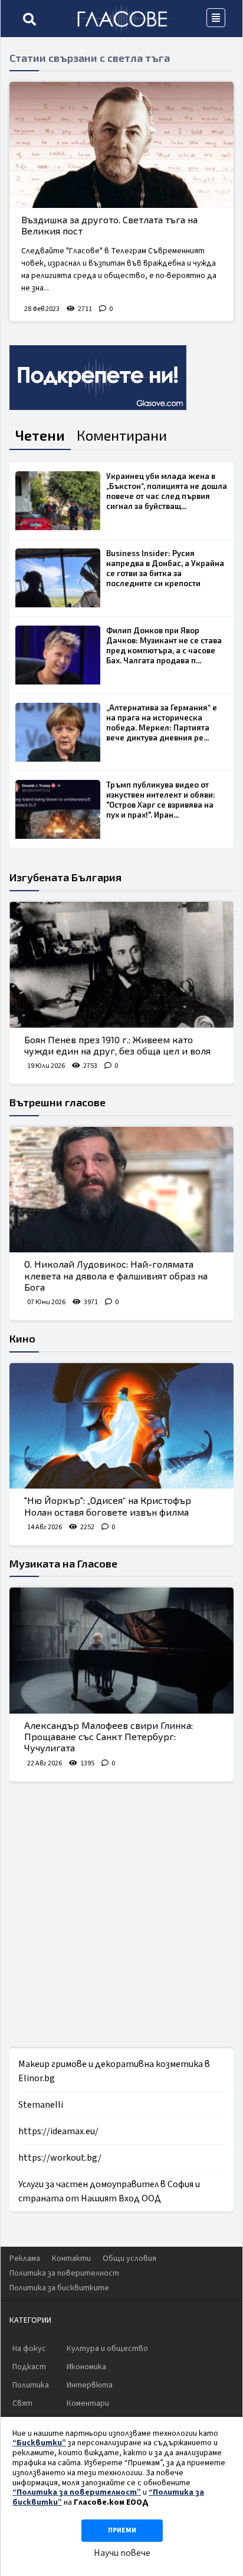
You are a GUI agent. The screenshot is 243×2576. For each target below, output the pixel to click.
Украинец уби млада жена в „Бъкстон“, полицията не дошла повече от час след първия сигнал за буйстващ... (167, 491)
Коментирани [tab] (122, 435)
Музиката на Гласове (63, 1563)
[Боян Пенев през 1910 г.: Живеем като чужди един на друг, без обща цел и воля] (121, 965)
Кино (22, 1338)
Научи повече (122, 2553)
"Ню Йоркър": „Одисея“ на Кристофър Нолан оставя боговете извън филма (108, 1506)
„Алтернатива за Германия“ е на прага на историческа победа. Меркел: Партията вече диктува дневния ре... (162, 722)
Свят (22, 2403)
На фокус (29, 2349)
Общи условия (129, 2258)
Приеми (122, 2530)
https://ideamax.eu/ (58, 2131)
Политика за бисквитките (59, 2288)
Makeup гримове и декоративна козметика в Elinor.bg (114, 2071)
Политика (31, 2385)
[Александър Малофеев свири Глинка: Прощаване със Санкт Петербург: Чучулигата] (121, 1651)
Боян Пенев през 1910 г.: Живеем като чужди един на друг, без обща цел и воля (117, 1045)
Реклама (25, 2258)
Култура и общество (107, 2349)
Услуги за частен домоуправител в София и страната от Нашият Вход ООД (109, 2191)
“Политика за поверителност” (77, 2492)
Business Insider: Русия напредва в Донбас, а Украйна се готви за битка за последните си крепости (165, 568)
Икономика (86, 2367)
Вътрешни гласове (58, 1102)
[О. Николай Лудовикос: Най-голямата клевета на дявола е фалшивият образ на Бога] (121, 1190)
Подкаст (29, 2367)
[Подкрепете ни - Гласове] (98, 378)
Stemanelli (41, 2105)
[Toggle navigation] (216, 18)
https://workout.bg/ (60, 2158)
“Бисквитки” (39, 2443)
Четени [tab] (40, 435)
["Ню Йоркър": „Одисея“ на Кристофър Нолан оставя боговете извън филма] (121, 1426)
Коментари (88, 2403)
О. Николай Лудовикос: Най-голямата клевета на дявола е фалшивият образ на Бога (116, 1275)
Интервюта (90, 2385)
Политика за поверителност (64, 2273)
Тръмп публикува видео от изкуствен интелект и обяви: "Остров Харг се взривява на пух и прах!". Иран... (161, 800)
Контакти (71, 2258)
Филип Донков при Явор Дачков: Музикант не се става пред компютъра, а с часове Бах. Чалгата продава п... (164, 645)
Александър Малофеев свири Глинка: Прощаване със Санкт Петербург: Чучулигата (109, 1736)
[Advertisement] (121, 1915)
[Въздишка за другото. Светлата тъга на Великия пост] (121, 145)
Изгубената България (65, 877)
